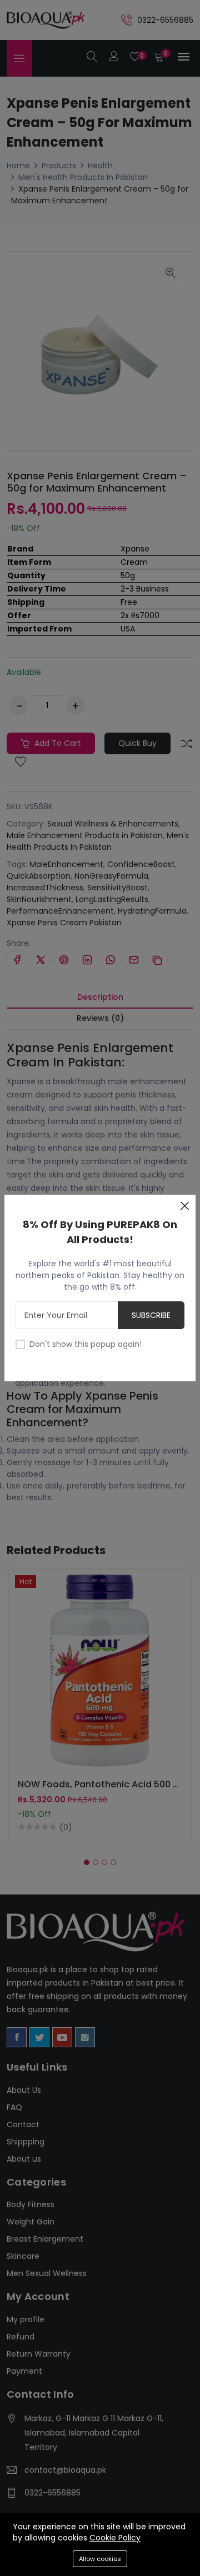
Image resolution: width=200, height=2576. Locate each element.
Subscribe (151, 1315)
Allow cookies (100, 2559)
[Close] (184, 1206)
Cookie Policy (115, 2538)
